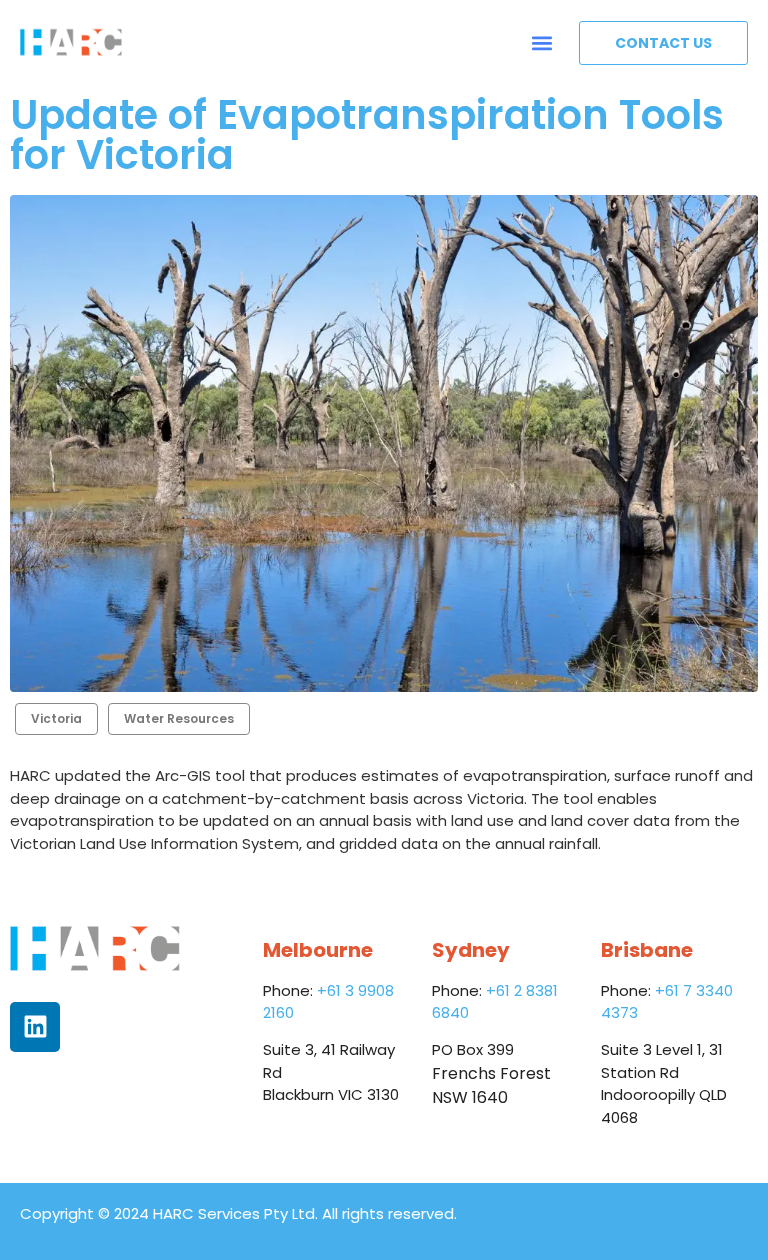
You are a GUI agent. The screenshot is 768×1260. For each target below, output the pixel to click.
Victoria (56, 718)
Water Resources (179, 718)
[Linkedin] (35, 1027)
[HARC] (71, 42)
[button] (542, 42)
